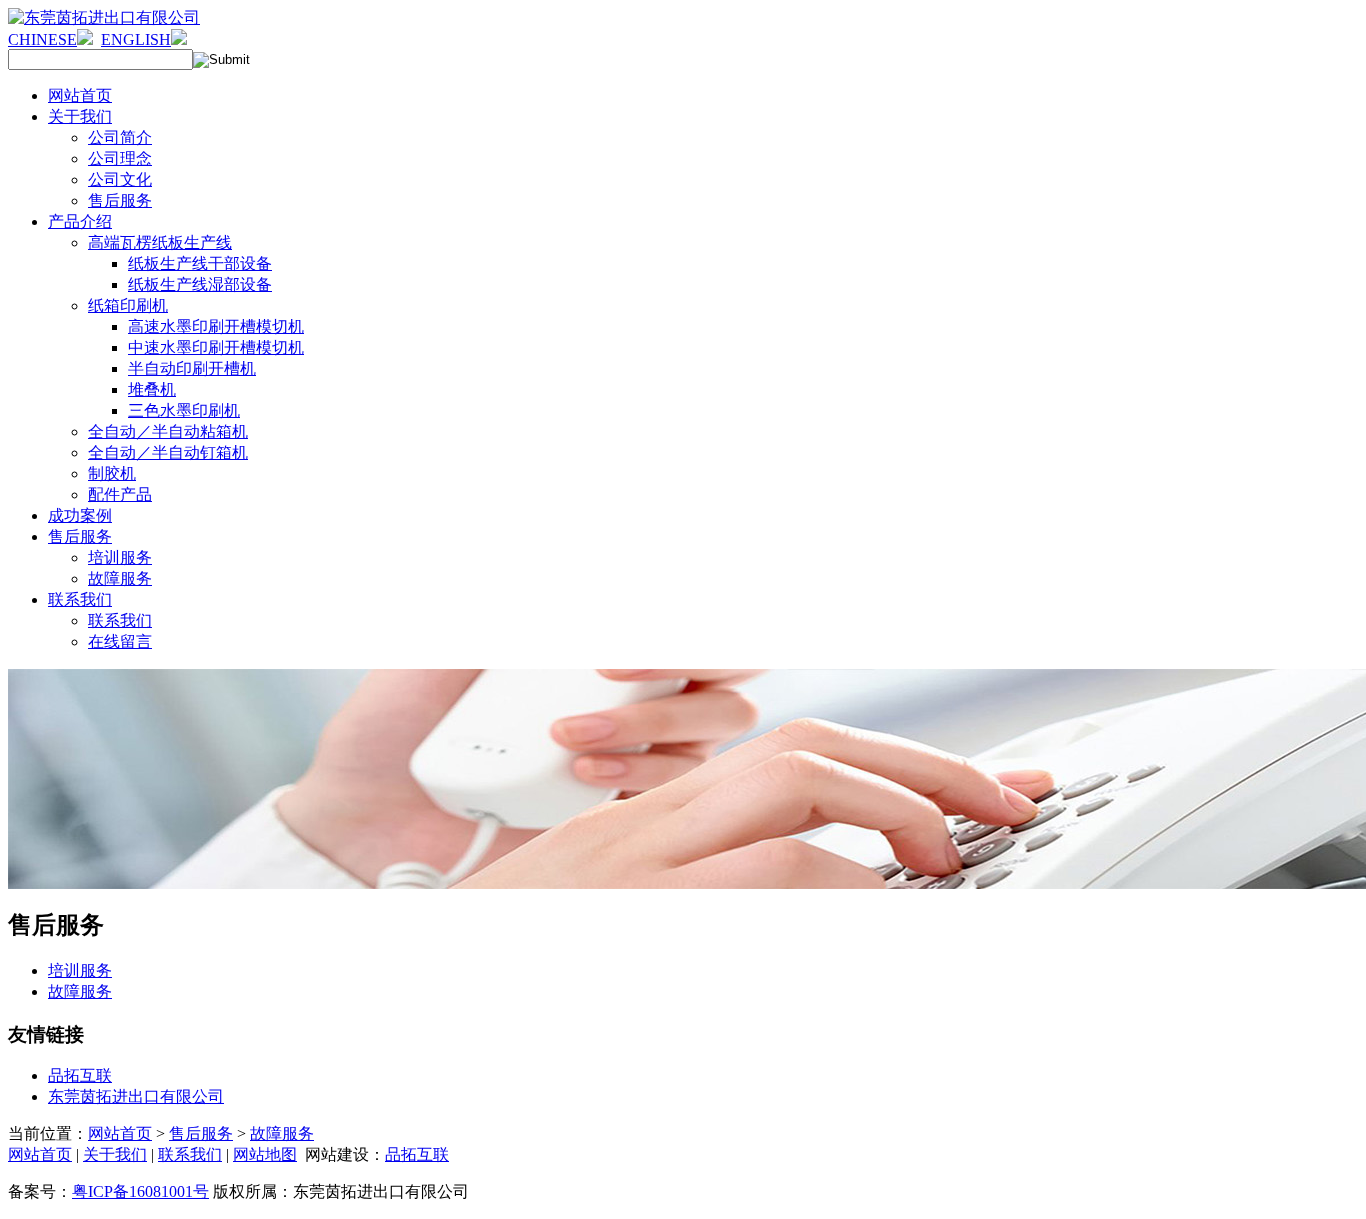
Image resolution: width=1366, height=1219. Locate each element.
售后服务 (201, 1133)
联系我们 (190, 1154)
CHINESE (42, 39)
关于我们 (115, 1154)
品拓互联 (80, 1075)
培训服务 (80, 970)
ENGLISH (136, 39)
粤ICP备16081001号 (140, 1191)
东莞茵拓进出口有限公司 (136, 1096)
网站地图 (265, 1154)
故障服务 (80, 991)
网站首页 (120, 1133)
